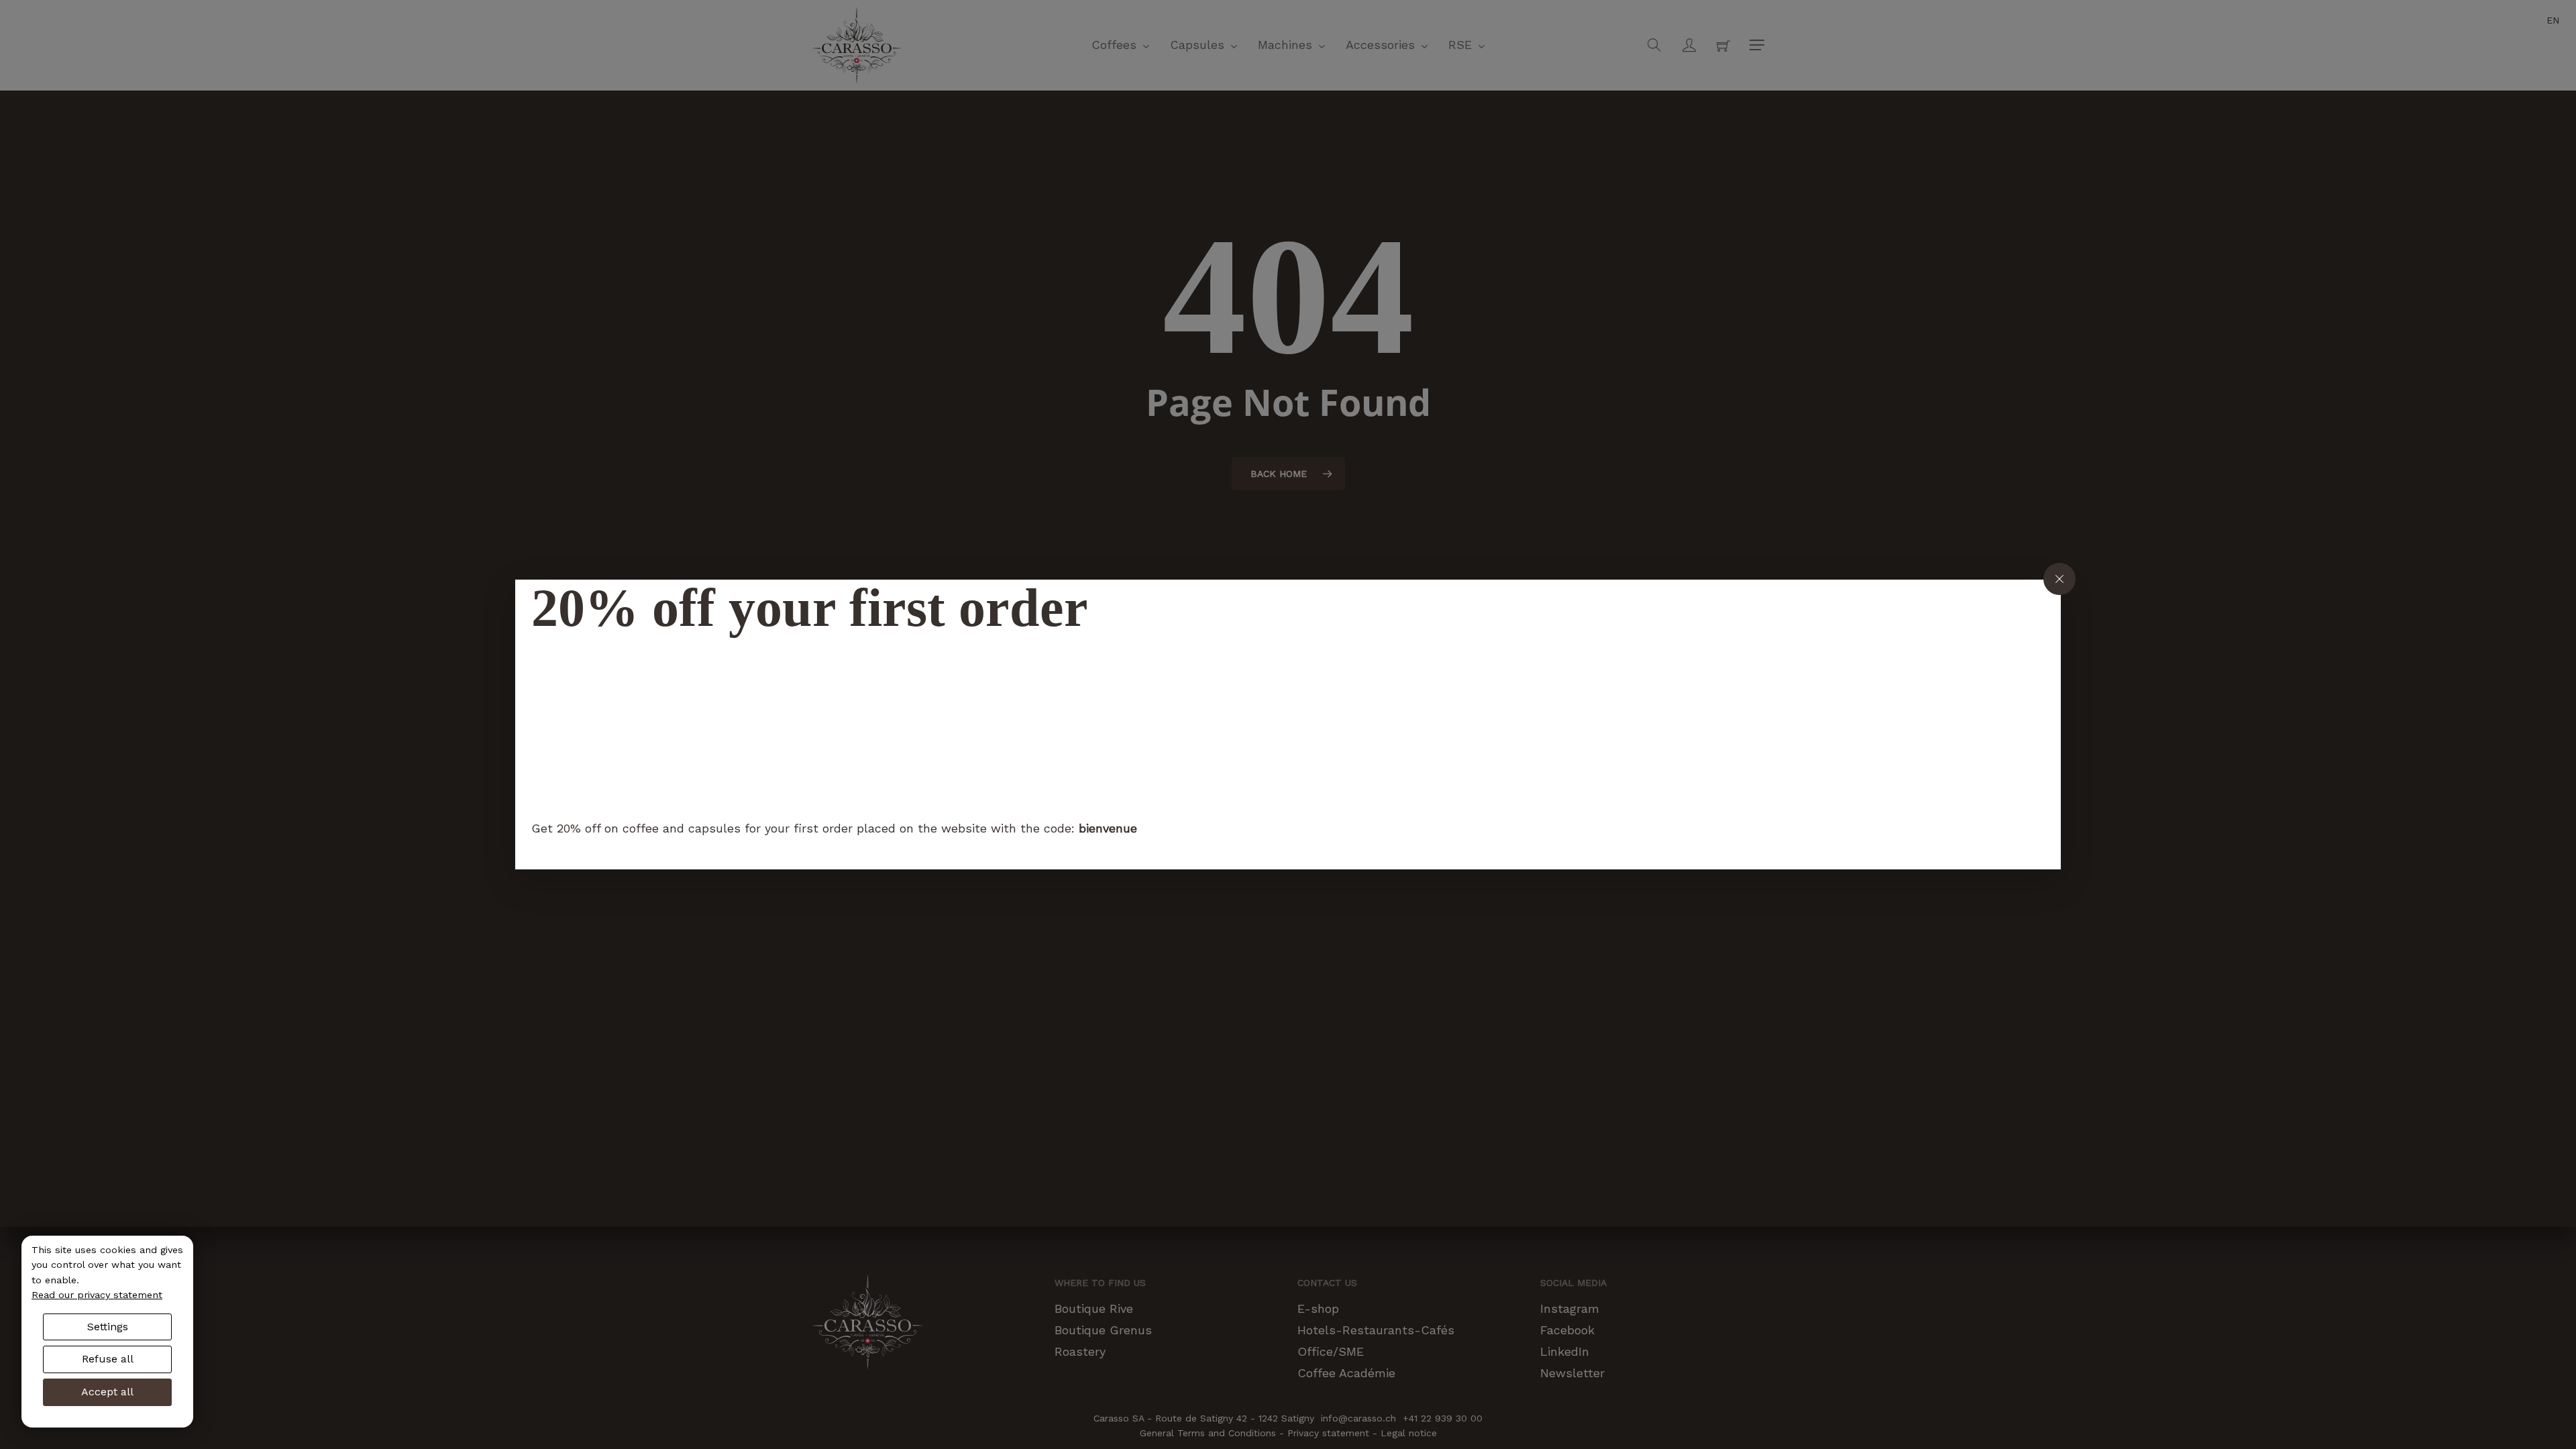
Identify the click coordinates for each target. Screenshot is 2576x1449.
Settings (108, 1327)
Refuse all (108, 1359)
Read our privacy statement (97, 1295)
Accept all (107, 1392)
